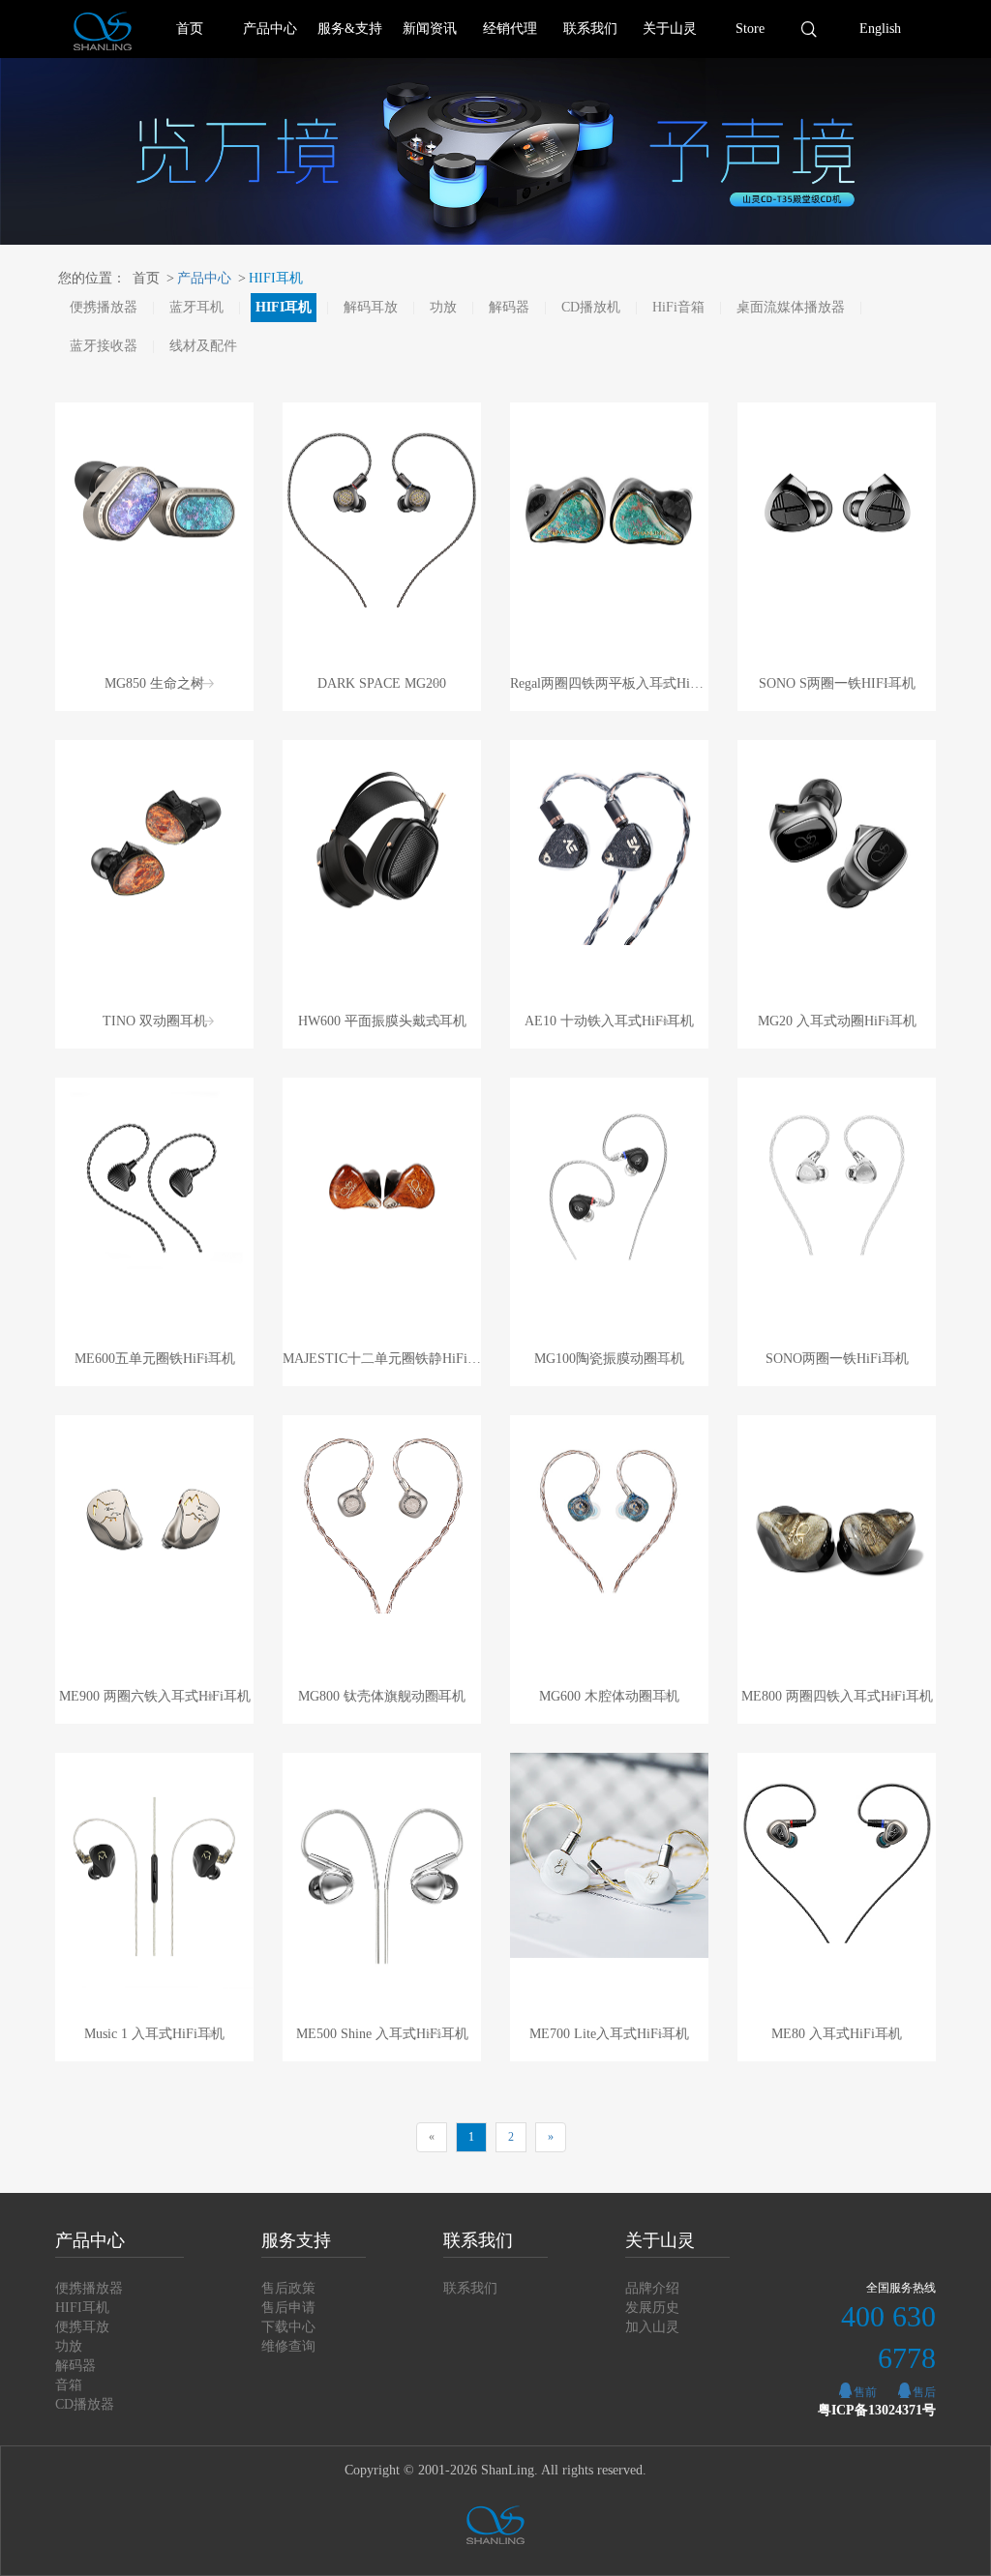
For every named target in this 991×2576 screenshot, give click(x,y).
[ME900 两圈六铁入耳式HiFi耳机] (154, 1518)
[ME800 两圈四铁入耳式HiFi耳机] (837, 1540)
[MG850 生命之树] (154, 505)
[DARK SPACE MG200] (382, 505)
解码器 (509, 307)
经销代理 (510, 29)
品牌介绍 (652, 2288)
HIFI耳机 (270, 278)
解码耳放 (371, 307)
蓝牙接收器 (104, 346)
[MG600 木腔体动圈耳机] (609, 1518)
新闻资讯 (430, 29)
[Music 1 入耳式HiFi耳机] (154, 1877)
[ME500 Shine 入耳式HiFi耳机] (382, 1877)
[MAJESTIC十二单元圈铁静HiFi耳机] (382, 1181)
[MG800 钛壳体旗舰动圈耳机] (382, 1514)
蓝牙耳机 (196, 307)
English (880, 29)
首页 (190, 29)
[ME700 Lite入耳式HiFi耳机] (609, 1855)
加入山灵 (652, 2327)
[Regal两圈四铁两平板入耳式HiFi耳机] (609, 505)
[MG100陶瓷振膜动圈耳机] (609, 1181)
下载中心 (288, 2327)
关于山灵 (670, 29)
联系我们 (590, 29)
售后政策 (288, 2288)
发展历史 (652, 2308)
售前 (865, 2392)
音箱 (69, 2385)
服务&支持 (350, 29)
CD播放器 (85, 2404)
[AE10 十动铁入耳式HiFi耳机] (609, 843)
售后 (924, 2392)
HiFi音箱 (678, 307)
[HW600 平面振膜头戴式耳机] (382, 843)
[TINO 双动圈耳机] (154, 843)
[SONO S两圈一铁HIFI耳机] (837, 505)
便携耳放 (82, 2327)
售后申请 (288, 2308)
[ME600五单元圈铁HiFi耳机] (154, 1181)
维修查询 (288, 2346)
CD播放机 (591, 307)
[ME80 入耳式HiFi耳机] (837, 1855)
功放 (443, 307)
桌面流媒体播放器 (791, 307)
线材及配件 (203, 346)
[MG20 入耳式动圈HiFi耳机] (837, 843)
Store (750, 29)
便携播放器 (104, 307)
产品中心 (270, 29)
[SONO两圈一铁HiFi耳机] (837, 1181)
